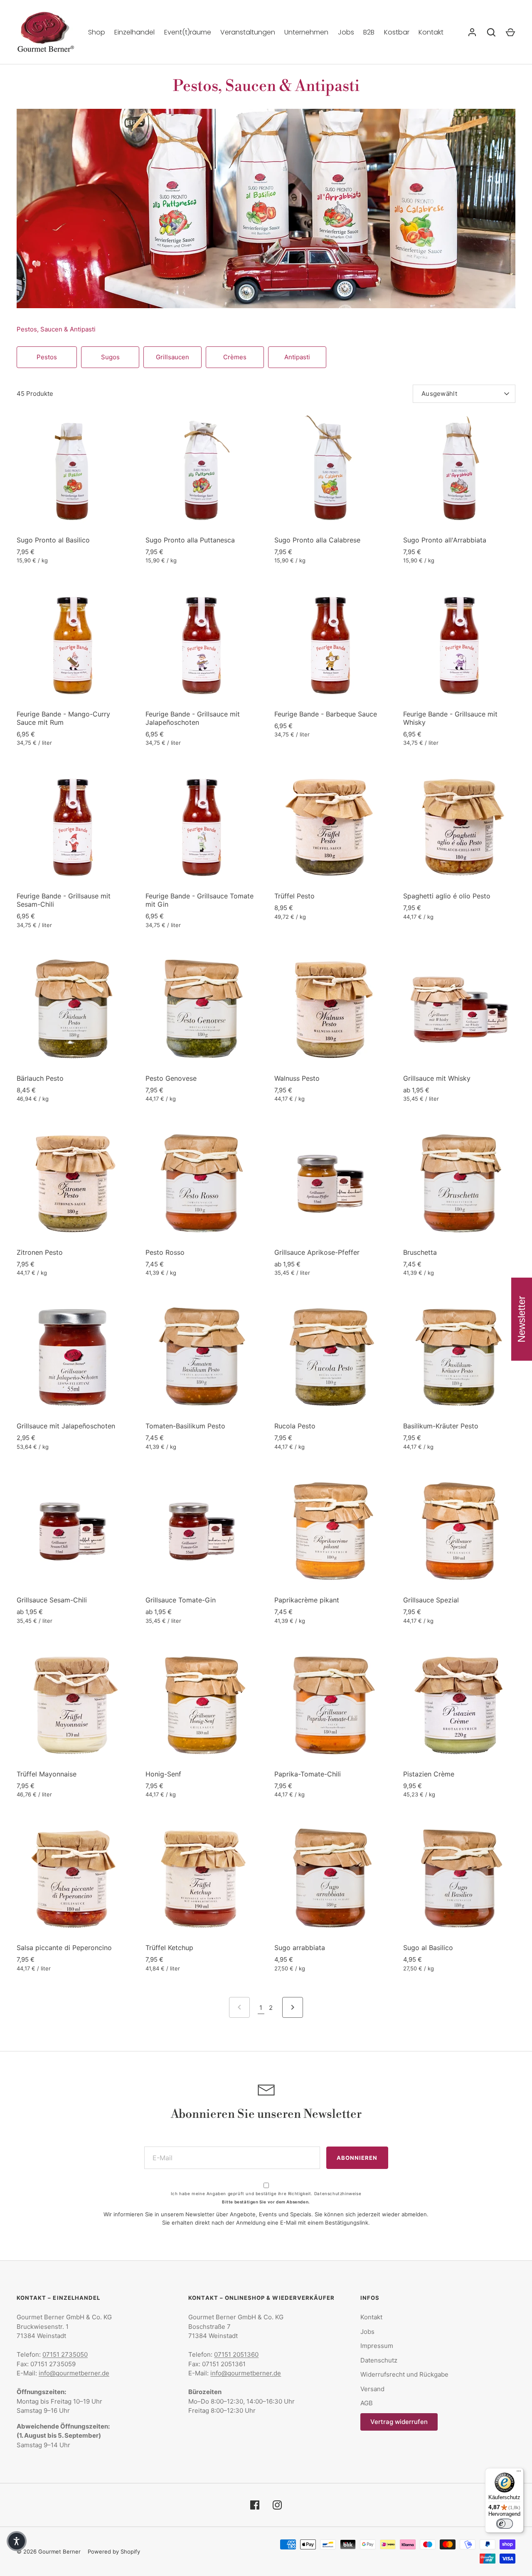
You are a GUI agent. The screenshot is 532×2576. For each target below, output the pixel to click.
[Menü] (519, 2473)
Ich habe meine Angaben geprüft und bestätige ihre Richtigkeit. (266, 2193)
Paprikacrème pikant (307, 1600)
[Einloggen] (472, 32)
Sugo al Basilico (428, 1948)
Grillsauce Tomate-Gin (181, 1600)
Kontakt (431, 32)
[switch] (505, 2524)
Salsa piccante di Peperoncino (64, 1948)
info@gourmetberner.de (74, 2373)
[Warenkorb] (510, 32)
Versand (372, 2389)
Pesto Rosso (165, 1252)
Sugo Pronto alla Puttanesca (190, 540)
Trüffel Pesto (294, 896)
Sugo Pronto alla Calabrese (317, 540)
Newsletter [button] (521, 1319)
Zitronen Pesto (40, 1252)
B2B (369, 32)
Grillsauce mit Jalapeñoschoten (66, 1426)
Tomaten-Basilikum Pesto (185, 1426)
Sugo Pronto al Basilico (53, 540)
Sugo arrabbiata (300, 1948)
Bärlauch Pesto (40, 1078)
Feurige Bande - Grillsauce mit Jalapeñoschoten (193, 718)
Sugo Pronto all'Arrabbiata (445, 540)
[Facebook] (255, 2505)
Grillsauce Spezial (431, 1600)
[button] (17, 2541)
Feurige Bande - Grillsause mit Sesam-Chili (64, 900)
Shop (97, 32)
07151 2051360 (236, 2354)
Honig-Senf (163, 1774)
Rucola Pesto (295, 1426)
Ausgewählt (439, 394)
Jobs (346, 32)
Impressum (377, 2346)
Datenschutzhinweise (338, 2193)
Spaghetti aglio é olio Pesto (447, 896)
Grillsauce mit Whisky (437, 1078)
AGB (367, 2403)
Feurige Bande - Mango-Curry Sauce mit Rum (63, 718)
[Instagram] (277, 2505)
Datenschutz (379, 2360)
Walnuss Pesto (297, 1078)
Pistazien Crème (429, 1774)
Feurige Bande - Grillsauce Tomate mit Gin (199, 900)
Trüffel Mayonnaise (47, 1774)
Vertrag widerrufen (399, 2422)
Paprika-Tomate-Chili (308, 1774)
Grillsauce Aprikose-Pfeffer (317, 1252)
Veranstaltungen (248, 32)
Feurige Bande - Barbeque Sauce (326, 714)
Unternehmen (306, 32)
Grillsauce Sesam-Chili (52, 1600)
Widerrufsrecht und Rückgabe (404, 2374)
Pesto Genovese (171, 1078)
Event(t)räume (188, 32)
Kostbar (397, 32)
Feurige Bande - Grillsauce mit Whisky (450, 718)
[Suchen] (491, 32)
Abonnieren (357, 2158)
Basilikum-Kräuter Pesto (441, 1426)
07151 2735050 (65, 2354)
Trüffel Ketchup (169, 1948)
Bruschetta (420, 1252)
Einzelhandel (134, 32)
